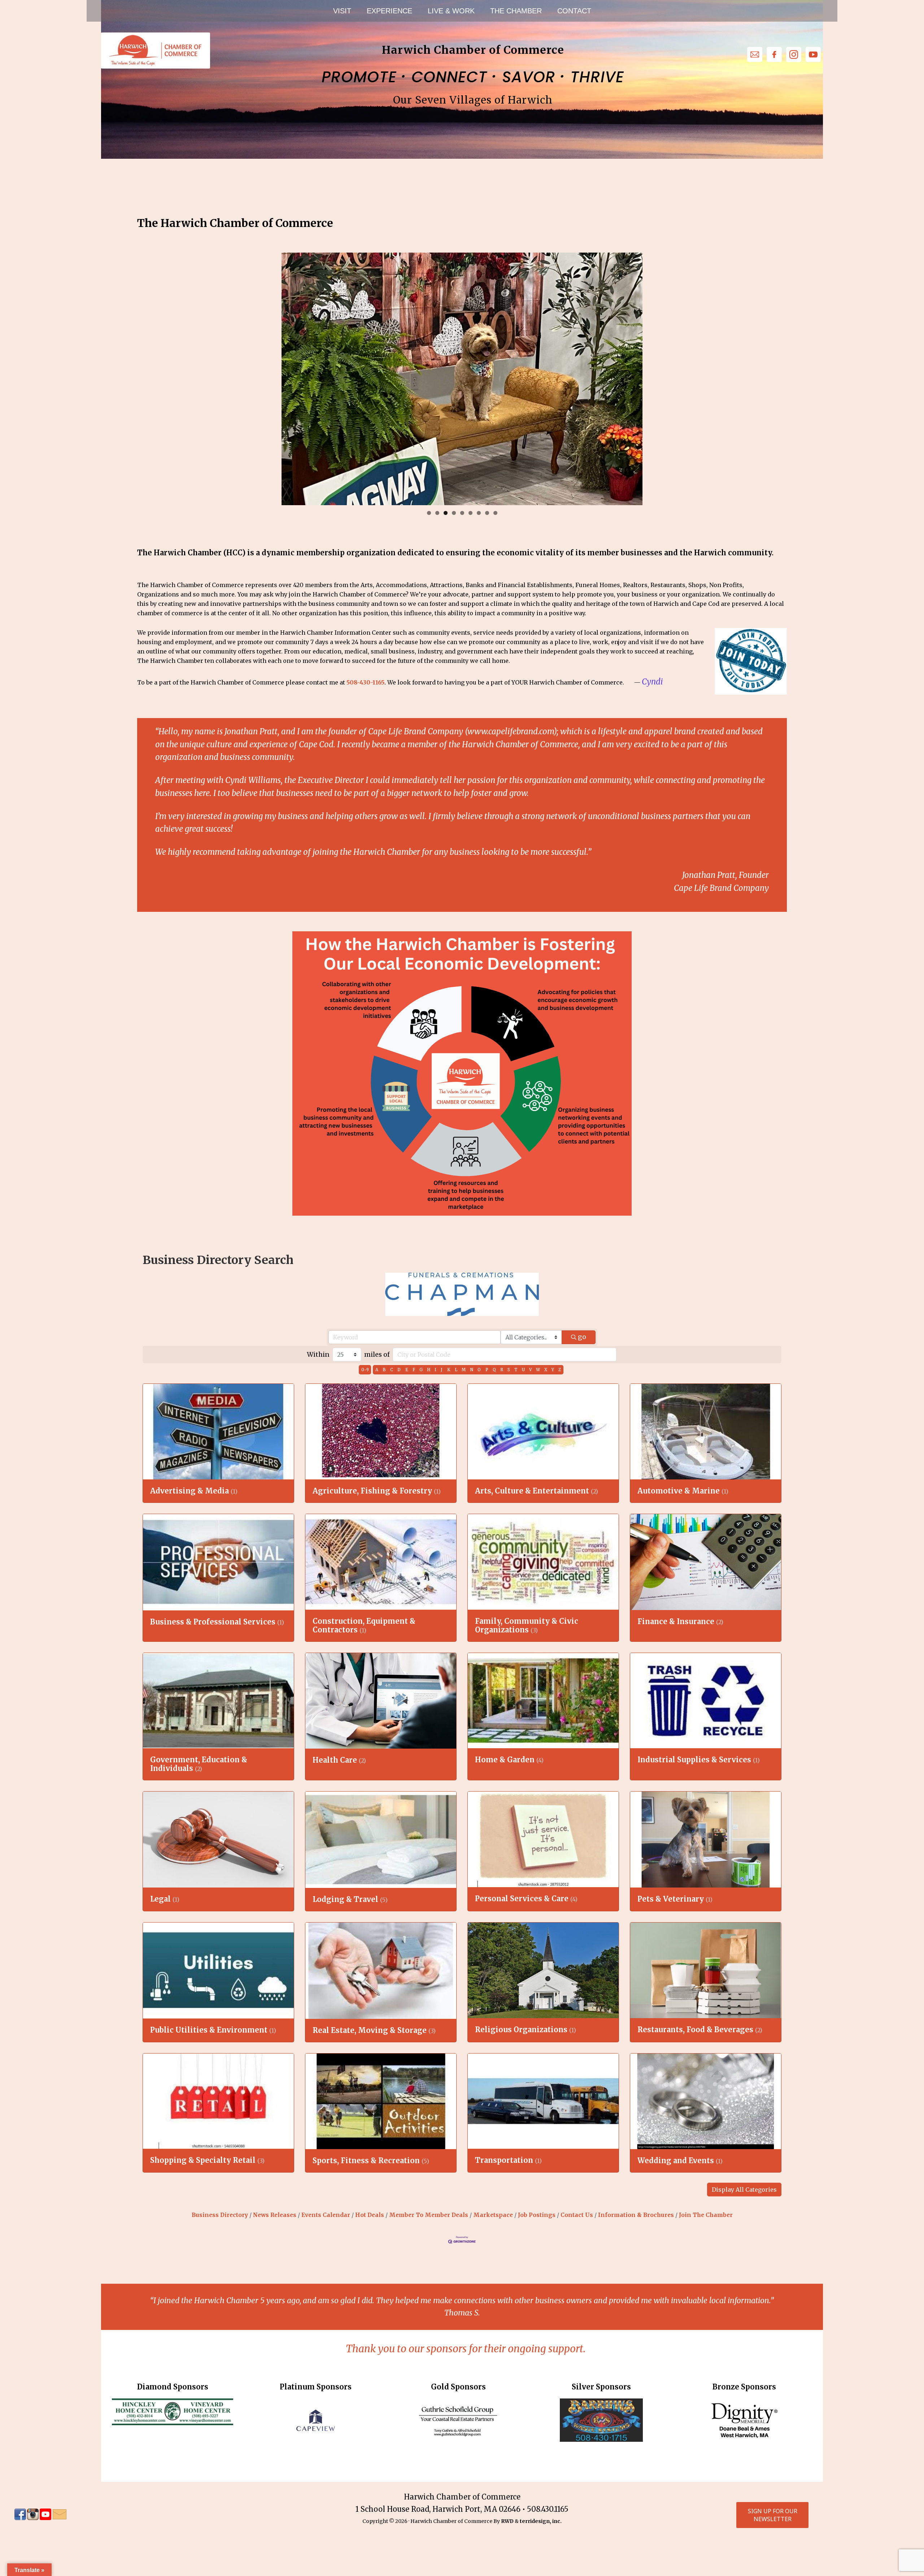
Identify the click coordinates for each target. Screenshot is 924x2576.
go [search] (582, 1337)
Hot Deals (370, 2215)
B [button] (384, 1370)
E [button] (407, 1370)
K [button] (449, 1370)
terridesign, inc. (541, 2521)
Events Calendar (326, 2215)
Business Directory (220, 2215)
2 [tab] (437, 513)
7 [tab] (479, 513)
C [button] (392, 1370)
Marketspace (493, 2215)
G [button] (421, 1370)
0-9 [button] (365, 1370)
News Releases (275, 2215)
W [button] (538, 1370)
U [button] (523, 1370)
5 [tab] (462, 513)
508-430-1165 (365, 682)
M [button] (464, 1370)
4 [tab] (454, 513)
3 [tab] (446, 513)
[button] (744, 2190)
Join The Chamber (706, 2215)
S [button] (509, 1370)
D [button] (399, 1370)
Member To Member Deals (429, 2215)
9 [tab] (495, 513)
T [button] (516, 1370)
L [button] (456, 1370)
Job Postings (537, 2215)
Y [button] (553, 1370)
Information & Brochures (636, 2215)
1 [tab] (429, 513)
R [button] (502, 1370)
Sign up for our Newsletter (773, 2515)
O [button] (479, 1370)
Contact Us (577, 2215)
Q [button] (494, 1370)
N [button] (472, 1370)
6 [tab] (470, 513)
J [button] (442, 1370)
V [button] (530, 1370)
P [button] (487, 1370)
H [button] (429, 1370)
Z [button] (560, 1370)
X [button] (546, 1370)
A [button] (377, 1370)
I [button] (435, 1370)
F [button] (414, 1370)
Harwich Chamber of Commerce (155, 51)
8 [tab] (487, 513)
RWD (507, 2521)
